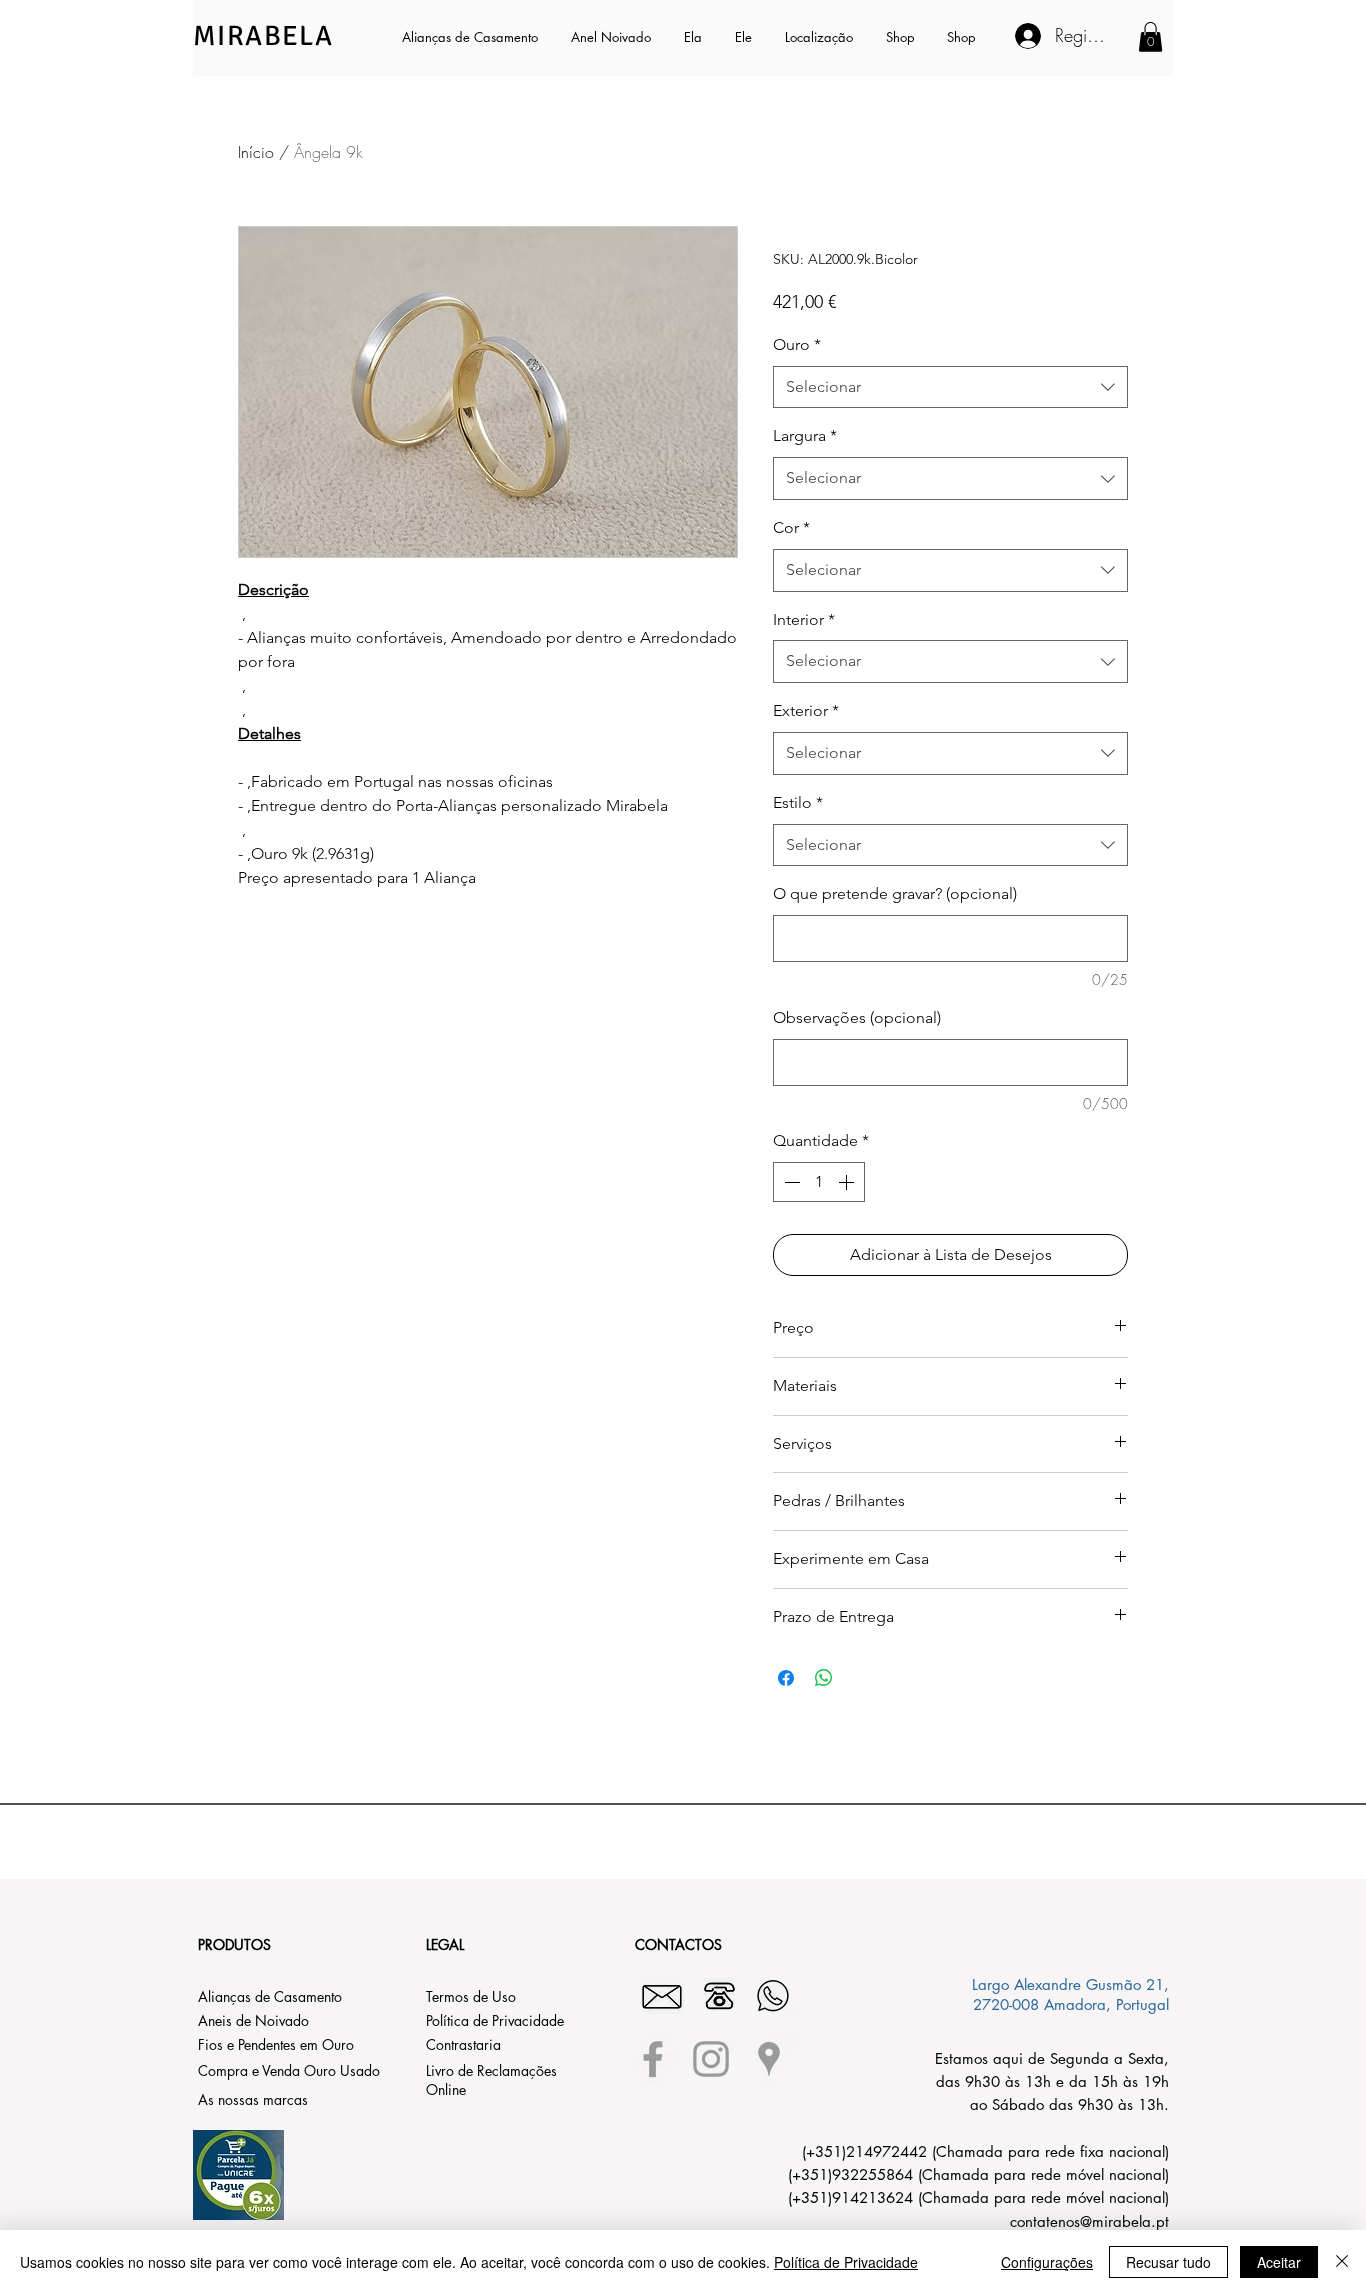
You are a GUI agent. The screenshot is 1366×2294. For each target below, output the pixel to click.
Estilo (798, 802)
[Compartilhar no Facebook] (786, 1678)
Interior (804, 619)
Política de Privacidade (846, 2262)
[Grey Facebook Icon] (653, 2059)
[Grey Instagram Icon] (711, 2059)
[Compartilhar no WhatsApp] (824, 1678)
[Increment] (848, 1182)
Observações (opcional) (857, 1017)
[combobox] (950, 387)
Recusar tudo (1168, 2262)
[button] (694, 37)
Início (256, 152)
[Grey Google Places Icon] (769, 2059)
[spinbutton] (819, 1182)
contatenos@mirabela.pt (1089, 2221)
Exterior (806, 710)
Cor (791, 527)
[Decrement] (790, 1182)
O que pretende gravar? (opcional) (895, 893)
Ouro (797, 344)
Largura (805, 435)
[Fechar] (1342, 2262)
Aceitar (1279, 2262)
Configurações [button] (1047, 2262)
